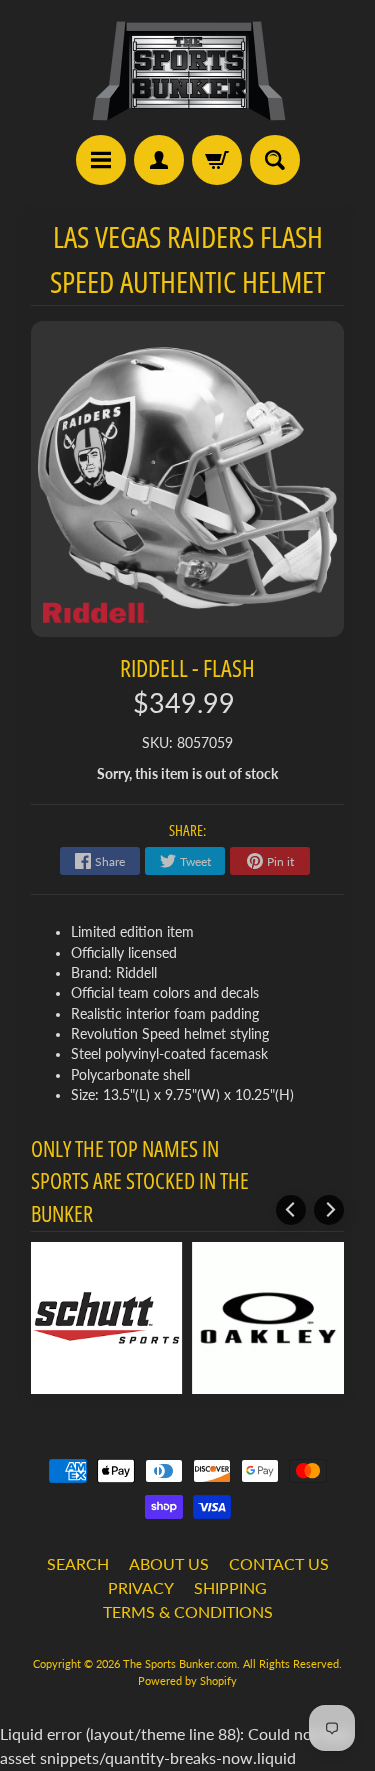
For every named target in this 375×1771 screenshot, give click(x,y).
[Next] (329, 1210)
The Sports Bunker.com (180, 1663)
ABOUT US (169, 1563)
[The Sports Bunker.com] (188, 70)
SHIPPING (230, 1587)
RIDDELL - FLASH (187, 667)
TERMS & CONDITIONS (188, 1611)
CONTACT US (279, 1563)
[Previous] (291, 1210)
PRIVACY (141, 1587)
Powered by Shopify (187, 1680)
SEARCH (78, 1563)
